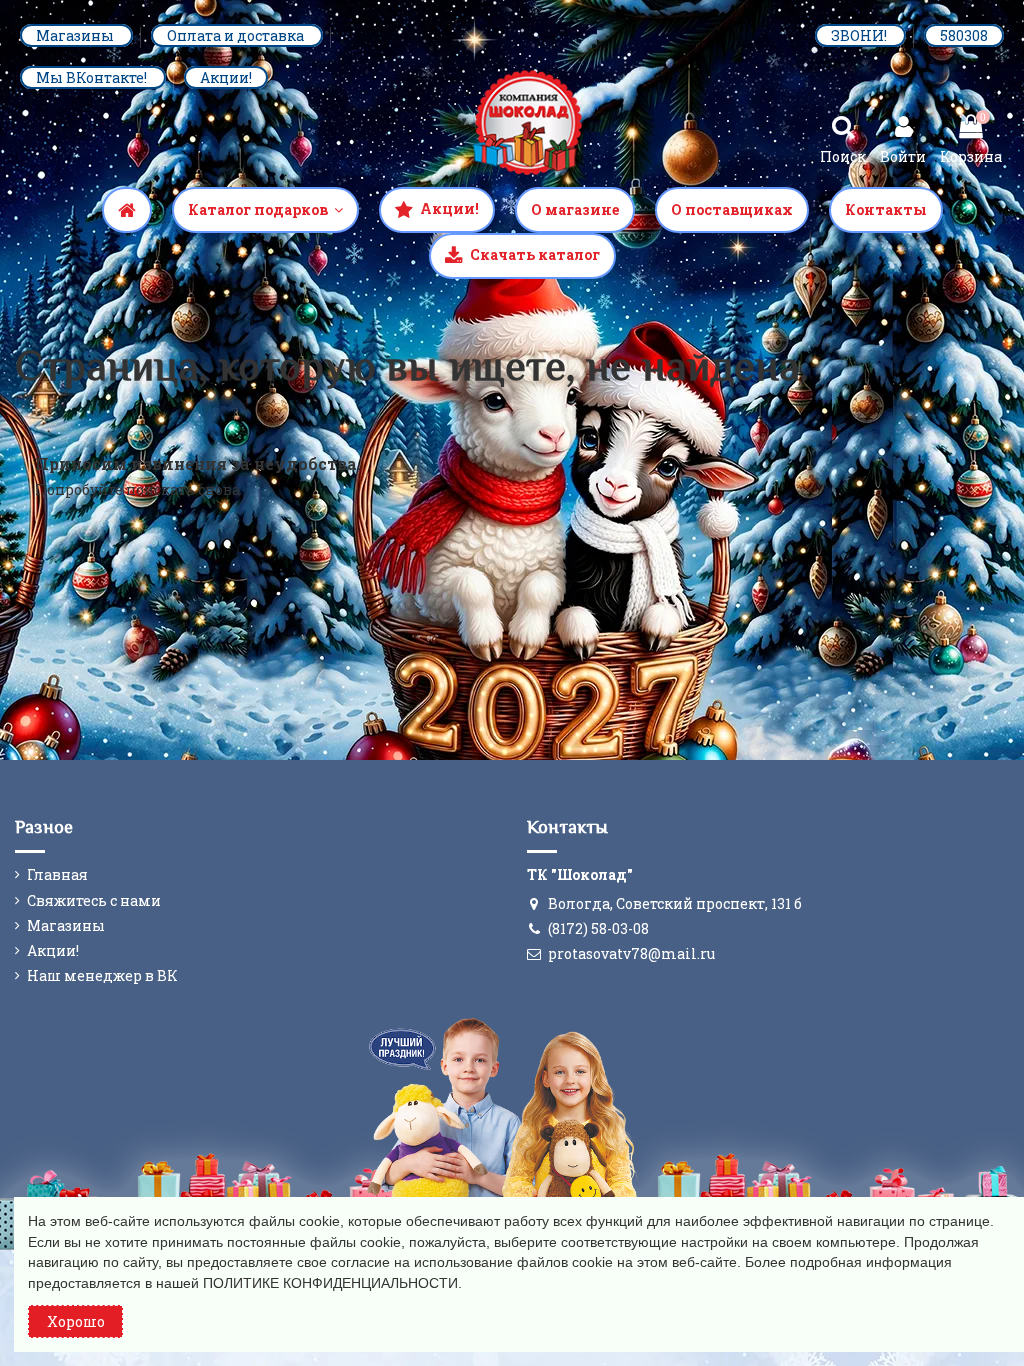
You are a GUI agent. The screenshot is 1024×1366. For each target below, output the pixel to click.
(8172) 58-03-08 (598, 928)
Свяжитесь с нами (94, 900)
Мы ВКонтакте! (93, 77)
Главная (57, 874)
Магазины (76, 35)
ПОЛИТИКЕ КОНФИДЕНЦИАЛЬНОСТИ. (332, 1283)
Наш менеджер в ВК (102, 975)
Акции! (226, 77)
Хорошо (76, 1321)
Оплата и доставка (237, 35)
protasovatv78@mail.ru (631, 953)
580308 (964, 35)
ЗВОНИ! (860, 35)
